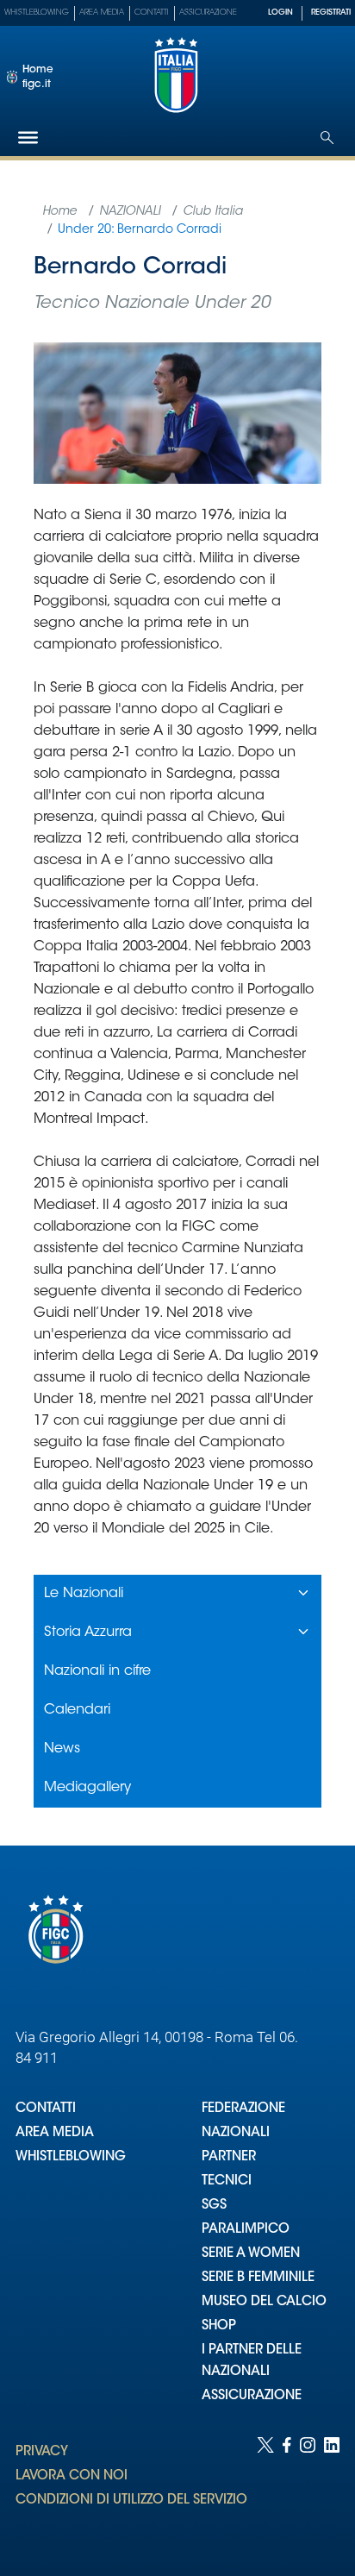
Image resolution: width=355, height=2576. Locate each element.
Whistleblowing (37, 13)
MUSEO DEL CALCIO (264, 2302)
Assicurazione (208, 13)
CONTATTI (46, 2109)
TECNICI (227, 2181)
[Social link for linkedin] (332, 2489)
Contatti (152, 13)
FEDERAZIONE (243, 2109)
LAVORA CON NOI (72, 2476)
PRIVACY (42, 2452)
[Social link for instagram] (308, 2489)
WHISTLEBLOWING (71, 2157)
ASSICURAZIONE (252, 2396)
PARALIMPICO (246, 2230)
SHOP (219, 2326)
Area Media (102, 13)
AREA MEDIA (55, 2133)
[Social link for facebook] (287, 2489)
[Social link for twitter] (265, 2489)
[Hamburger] (28, 138)
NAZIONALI (236, 2133)
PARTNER (229, 2157)
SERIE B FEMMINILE (258, 2278)
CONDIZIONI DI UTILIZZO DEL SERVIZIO (131, 2501)
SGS (214, 2206)
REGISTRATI (331, 13)
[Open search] (327, 138)
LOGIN (280, 13)
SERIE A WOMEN (251, 2254)
